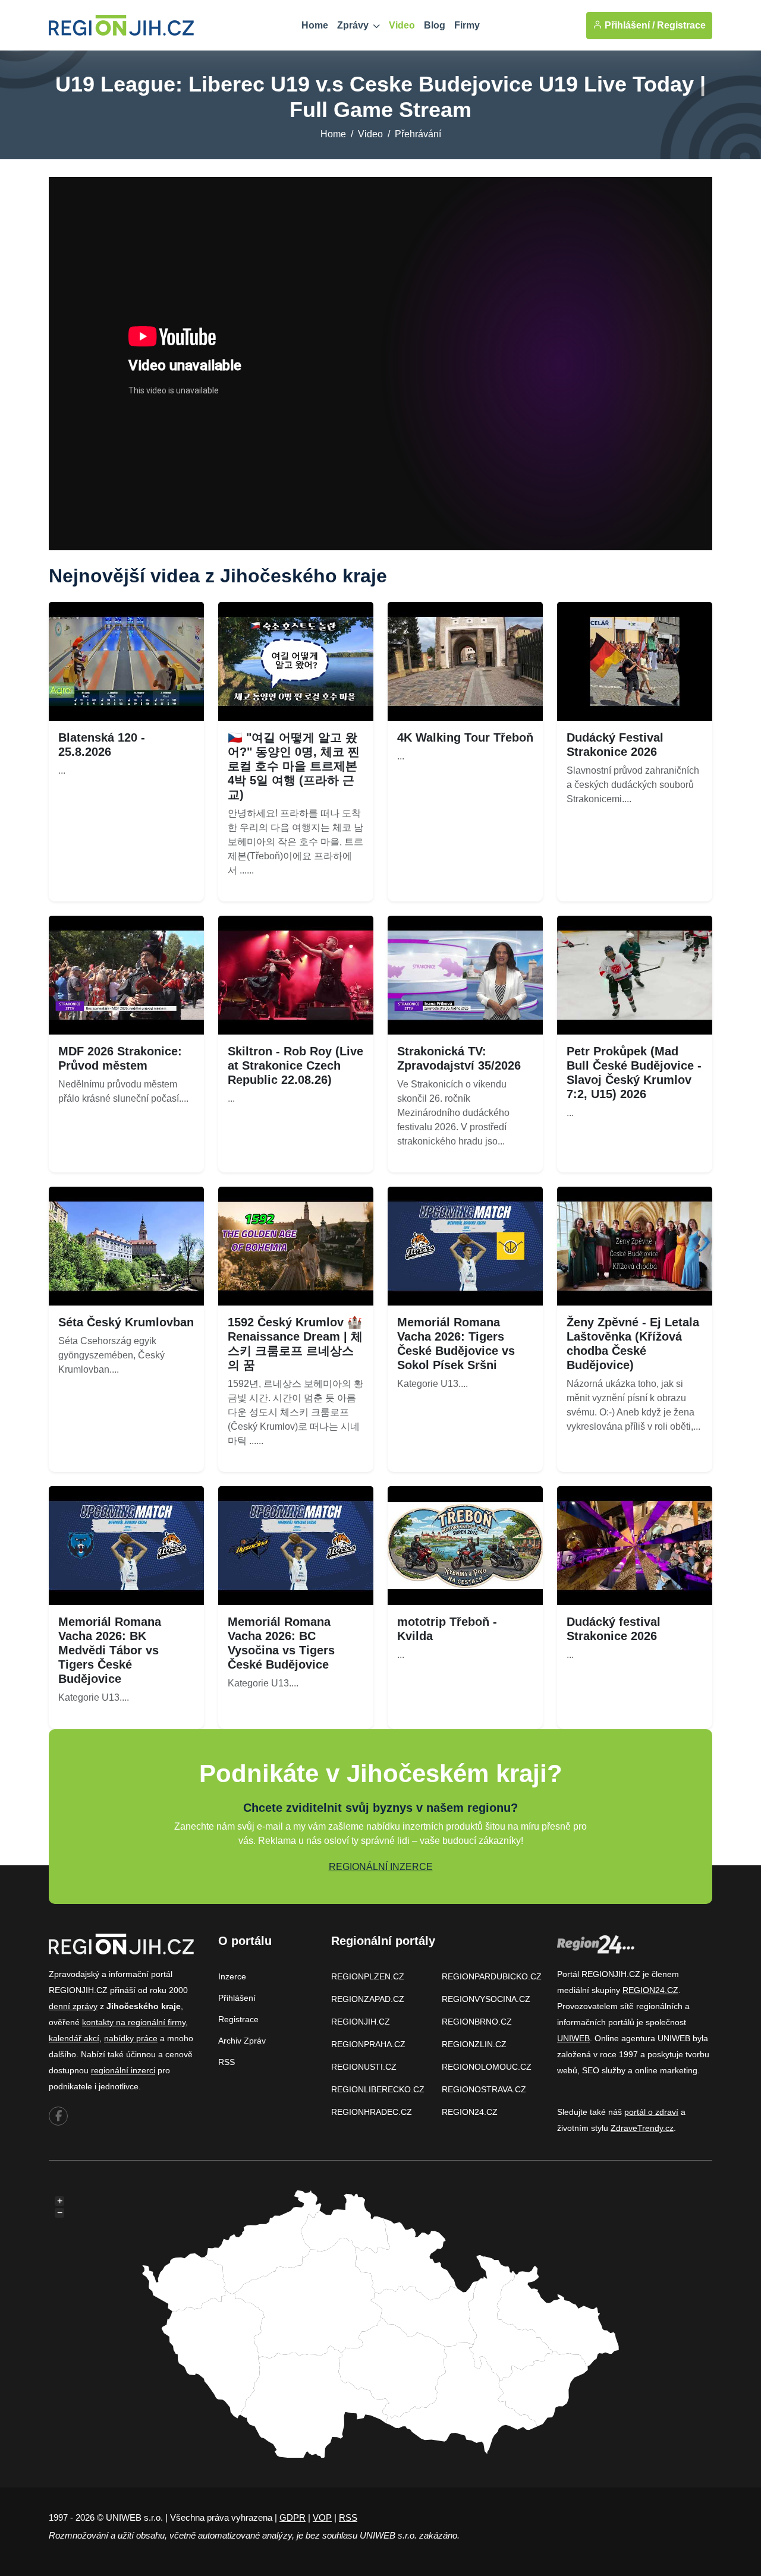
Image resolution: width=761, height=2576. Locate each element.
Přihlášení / (628, 25)
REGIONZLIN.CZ (474, 2044)
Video (402, 25)
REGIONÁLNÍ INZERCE (381, 1867)
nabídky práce (131, 2038)
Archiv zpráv (242, 2041)
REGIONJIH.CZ (361, 2022)
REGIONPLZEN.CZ (368, 1976)
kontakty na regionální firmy (134, 2022)
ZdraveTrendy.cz (642, 2128)
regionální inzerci (123, 2070)
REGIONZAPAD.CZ (368, 1999)
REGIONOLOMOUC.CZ (487, 2067)
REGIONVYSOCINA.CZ (486, 1999)
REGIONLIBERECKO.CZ (378, 2089)
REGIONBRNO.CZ (477, 2022)
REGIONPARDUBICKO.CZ (492, 1976)
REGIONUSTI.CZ (364, 2067)
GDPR (293, 2517)
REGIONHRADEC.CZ (372, 2112)
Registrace (681, 25)
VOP (322, 2517)
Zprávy (354, 25)
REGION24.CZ (470, 2112)
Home (315, 25)
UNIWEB (573, 2038)
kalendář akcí (74, 2038)
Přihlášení (237, 1998)
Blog (435, 25)
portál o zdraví (651, 2112)
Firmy (467, 25)
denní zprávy (73, 2006)
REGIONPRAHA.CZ (368, 2044)
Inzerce (232, 1976)
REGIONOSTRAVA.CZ (484, 2089)
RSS (227, 2062)
